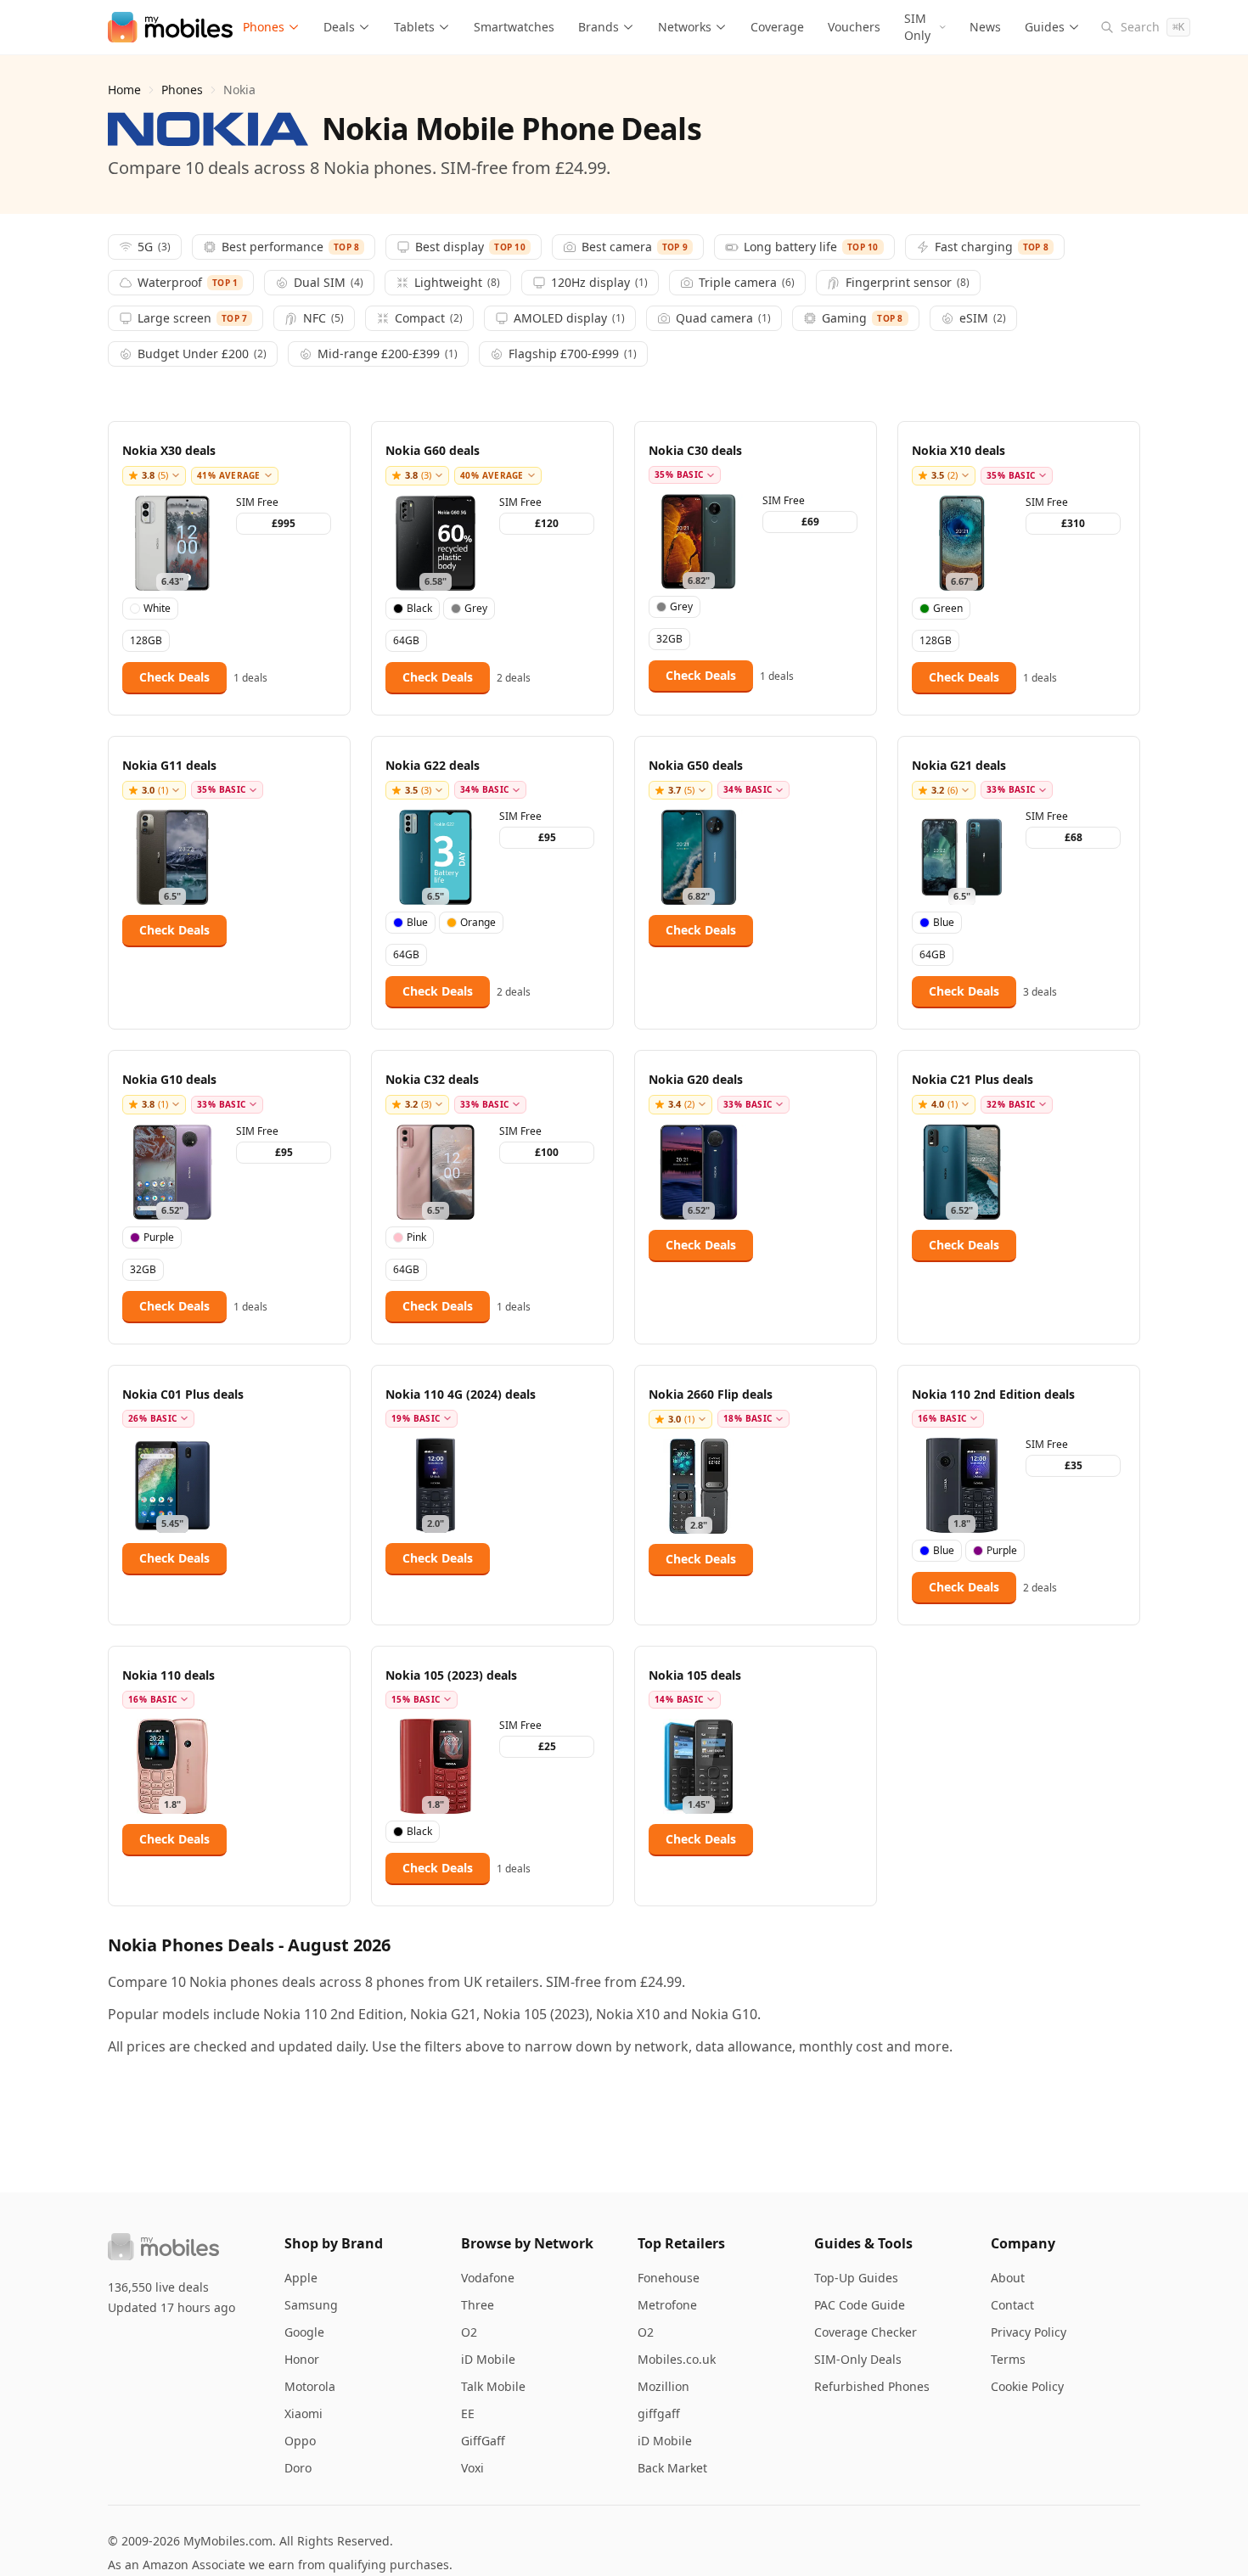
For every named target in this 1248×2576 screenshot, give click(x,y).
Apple (301, 2278)
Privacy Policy (1029, 2332)
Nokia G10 (724, 2014)
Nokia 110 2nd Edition (333, 2014)
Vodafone (488, 2278)
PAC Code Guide (860, 2305)
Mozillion (663, 2386)
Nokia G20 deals (696, 1079)
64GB (406, 640)
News (985, 27)
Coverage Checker (866, 2332)
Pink (416, 1237)
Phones (264, 27)
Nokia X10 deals (958, 450)
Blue (417, 922)
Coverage (777, 27)
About (1008, 2278)
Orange (478, 922)
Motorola (310, 2386)
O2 (469, 2332)
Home (124, 90)
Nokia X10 (628, 2014)
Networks (685, 27)
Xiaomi (304, 2413)
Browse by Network (527, 2243)
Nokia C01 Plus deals (183, 1394)
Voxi (472, 2468)
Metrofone (667, 2305)
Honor (302, 2359)
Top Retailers (681, 2243)
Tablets (414, 27)
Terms (1008, 2359)
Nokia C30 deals (695, 450)
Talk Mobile (493, 2386)
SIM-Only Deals (858, 2359)
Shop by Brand (334, 2243)
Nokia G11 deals (169, 765)
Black (419, 608)
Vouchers (854, 27)
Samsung (311, 2305)
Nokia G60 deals (433, 450)
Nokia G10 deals (169, 1079)
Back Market (672, 2468)
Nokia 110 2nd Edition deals (993, 1394)
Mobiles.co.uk (677, 2359)
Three (478, 2305)
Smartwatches (514, 27)
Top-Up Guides (856, 2278)
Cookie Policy (1027, 2386)
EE (468, 2413)
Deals (339, 27)
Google (304, 2332)
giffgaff (659, 2413)
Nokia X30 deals (169, 450)
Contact (1012, 2305)
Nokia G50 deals (696, 765)
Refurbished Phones (872, 2386)
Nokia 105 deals (695, 1675)
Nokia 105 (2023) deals (451, 1675)
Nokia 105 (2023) (536, 2014)
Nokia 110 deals (169, 1675)
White (157, 608)
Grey (476, 608)
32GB (669, 639)
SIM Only (917, 27)
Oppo (300, 2441)
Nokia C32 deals (432, 1079)
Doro (298, 2468)
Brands (599, 27)
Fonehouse (669, 2278)
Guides (1045, 27)
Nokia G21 (443, 2014)
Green (948, 608)
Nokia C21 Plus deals (973, 1079)
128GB (146, 640)
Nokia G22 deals (433, 765)
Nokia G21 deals (959, 765)
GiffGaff (483, 2441)
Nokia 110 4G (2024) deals (461, 1394)
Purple (159, 1237)
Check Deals (174, 677)
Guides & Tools (863, 2243)
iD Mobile (488, 2359)
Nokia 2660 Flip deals (711, 1394)
